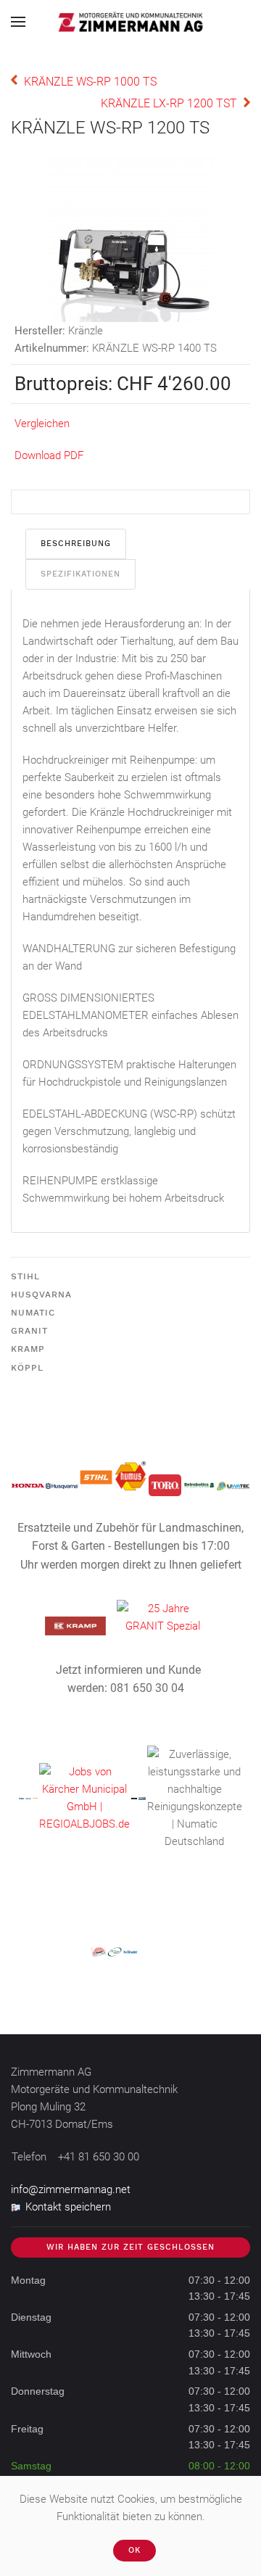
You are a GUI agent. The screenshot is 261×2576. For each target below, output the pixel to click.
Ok (134, 2550)
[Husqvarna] (62, 1485)
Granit (29, 1331)
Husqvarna (41, 1295)
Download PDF (49, 455)
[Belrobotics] (199, 1485)
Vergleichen (42, 424)
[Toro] (165, 1485)
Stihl (25, 1276)
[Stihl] (96, 1477)
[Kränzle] (28, 1798)
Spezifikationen (80, 574)
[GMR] (142, 1798)
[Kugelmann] (134, 1798)
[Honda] (28, 1485)
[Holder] (35, 1798)
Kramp (28, 1349)
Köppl (27, 1368)
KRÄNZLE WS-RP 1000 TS (90, 82)
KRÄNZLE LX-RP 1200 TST (169, 103)
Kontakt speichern (68, 2207)
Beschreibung (76, 544)
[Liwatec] (233, 1485)
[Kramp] (75, 1625)
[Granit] (163, 1617)
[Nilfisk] (21, 1798)
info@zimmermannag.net (71, 2189)
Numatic (33, 1313)
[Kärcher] (84, 1797)
